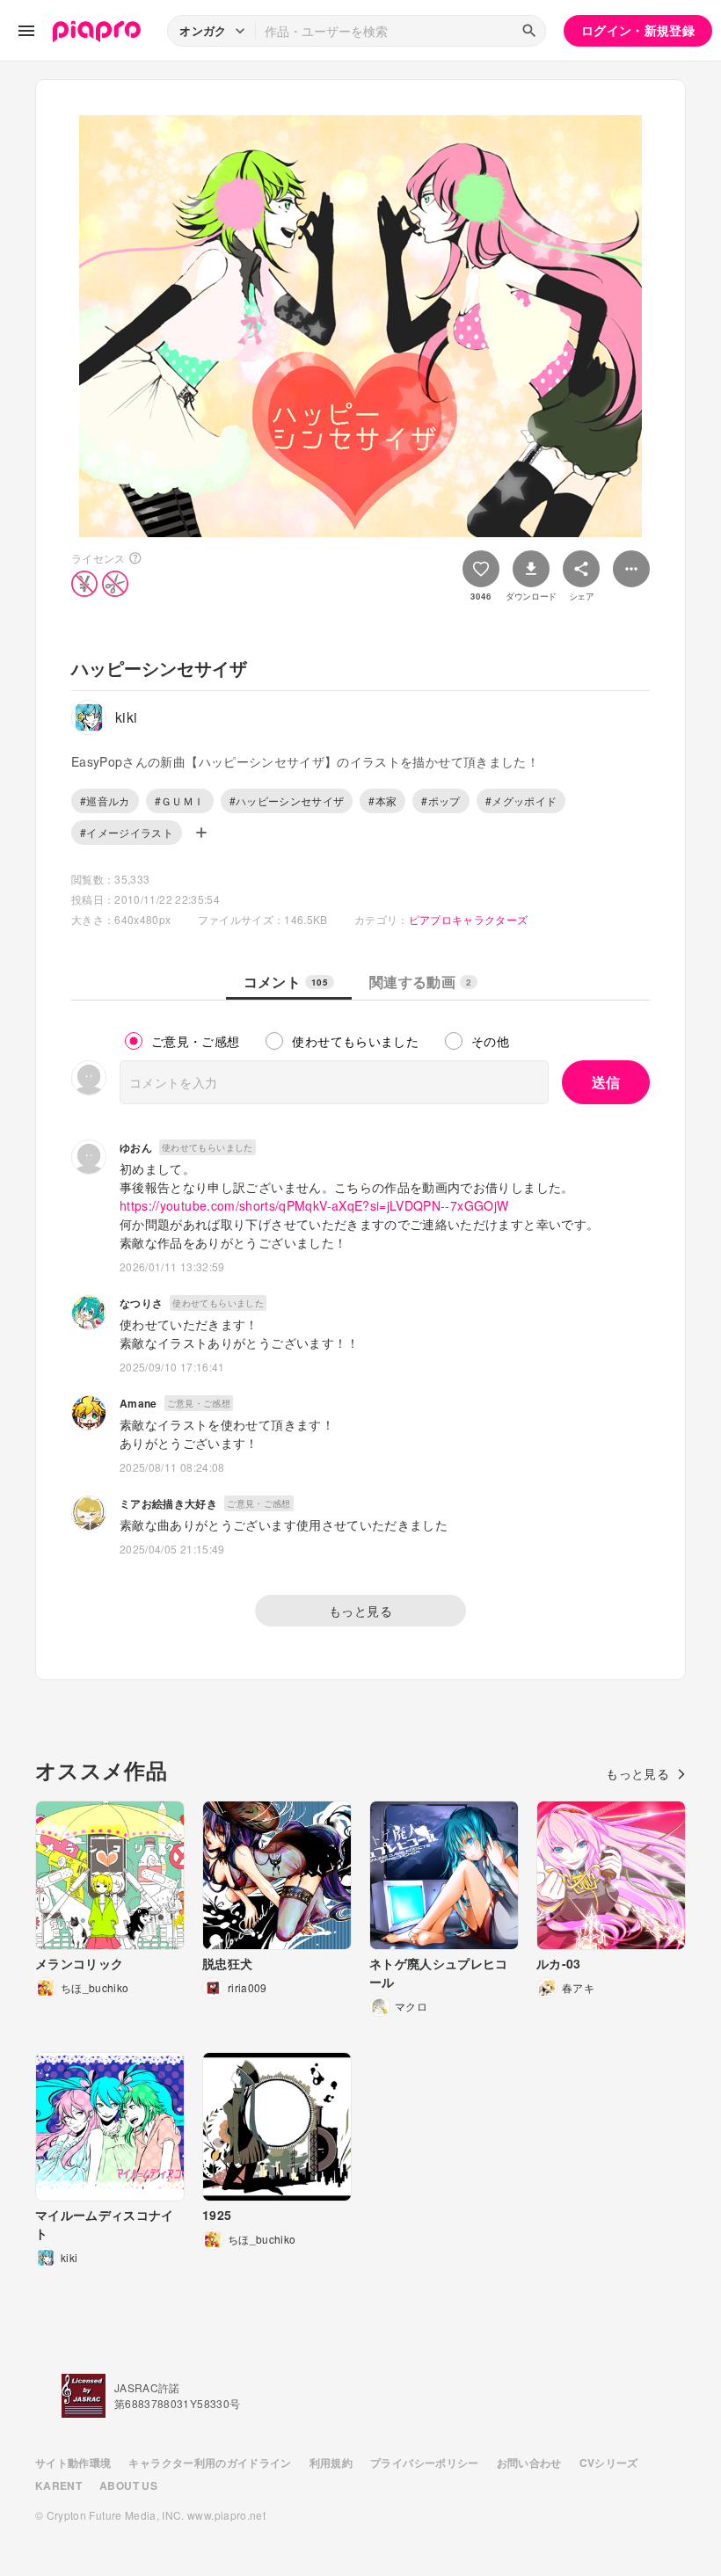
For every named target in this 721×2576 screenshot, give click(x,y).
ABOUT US (128, 2485)
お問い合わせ (529, 2463)
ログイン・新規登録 (638, 30)
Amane (138, 1403)
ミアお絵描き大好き (168, 1503)
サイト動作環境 (73, 2463)
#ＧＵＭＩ (180, 800)
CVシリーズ (609, 2463)
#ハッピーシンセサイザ (287, 800)
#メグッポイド (521, 800)
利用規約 (331, 2463)
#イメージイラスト (127, 832)
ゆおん (136, 1147)
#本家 (382, 800)
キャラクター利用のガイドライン (210, 2463)
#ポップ (441, 800)
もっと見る (360, 1611)
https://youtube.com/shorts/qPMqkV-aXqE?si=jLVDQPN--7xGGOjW (314, 1205)
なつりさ (141, 1303)
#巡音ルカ (105, 800)
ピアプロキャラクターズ (469, 919)
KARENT (58, 2485)
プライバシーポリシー (425, 2463)
